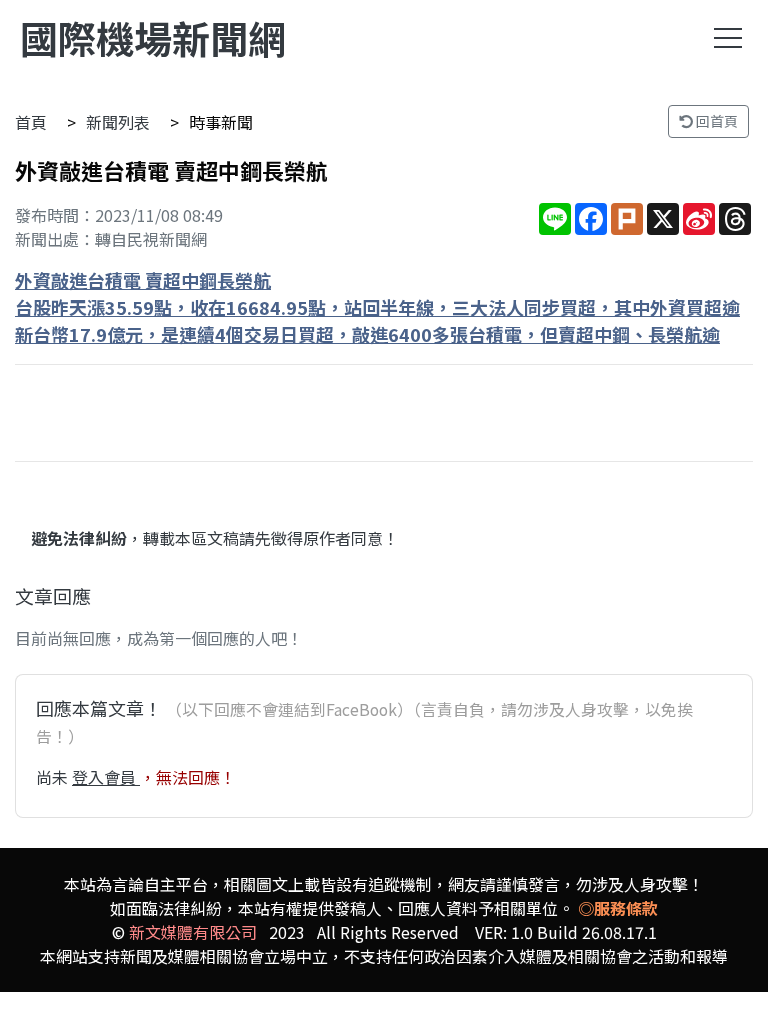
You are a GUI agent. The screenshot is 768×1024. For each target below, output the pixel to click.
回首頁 (715, 121)
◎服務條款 (618, 908)
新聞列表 (118, 122)
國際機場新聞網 (153, 37)
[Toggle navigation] (728, 38)
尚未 (54, 777)
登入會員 (106, 777)
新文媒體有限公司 (193, 932)
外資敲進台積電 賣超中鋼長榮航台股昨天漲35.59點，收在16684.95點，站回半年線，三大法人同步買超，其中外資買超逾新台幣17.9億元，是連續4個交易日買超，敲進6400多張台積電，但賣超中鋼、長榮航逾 (377, 307)
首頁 (31, 122)
